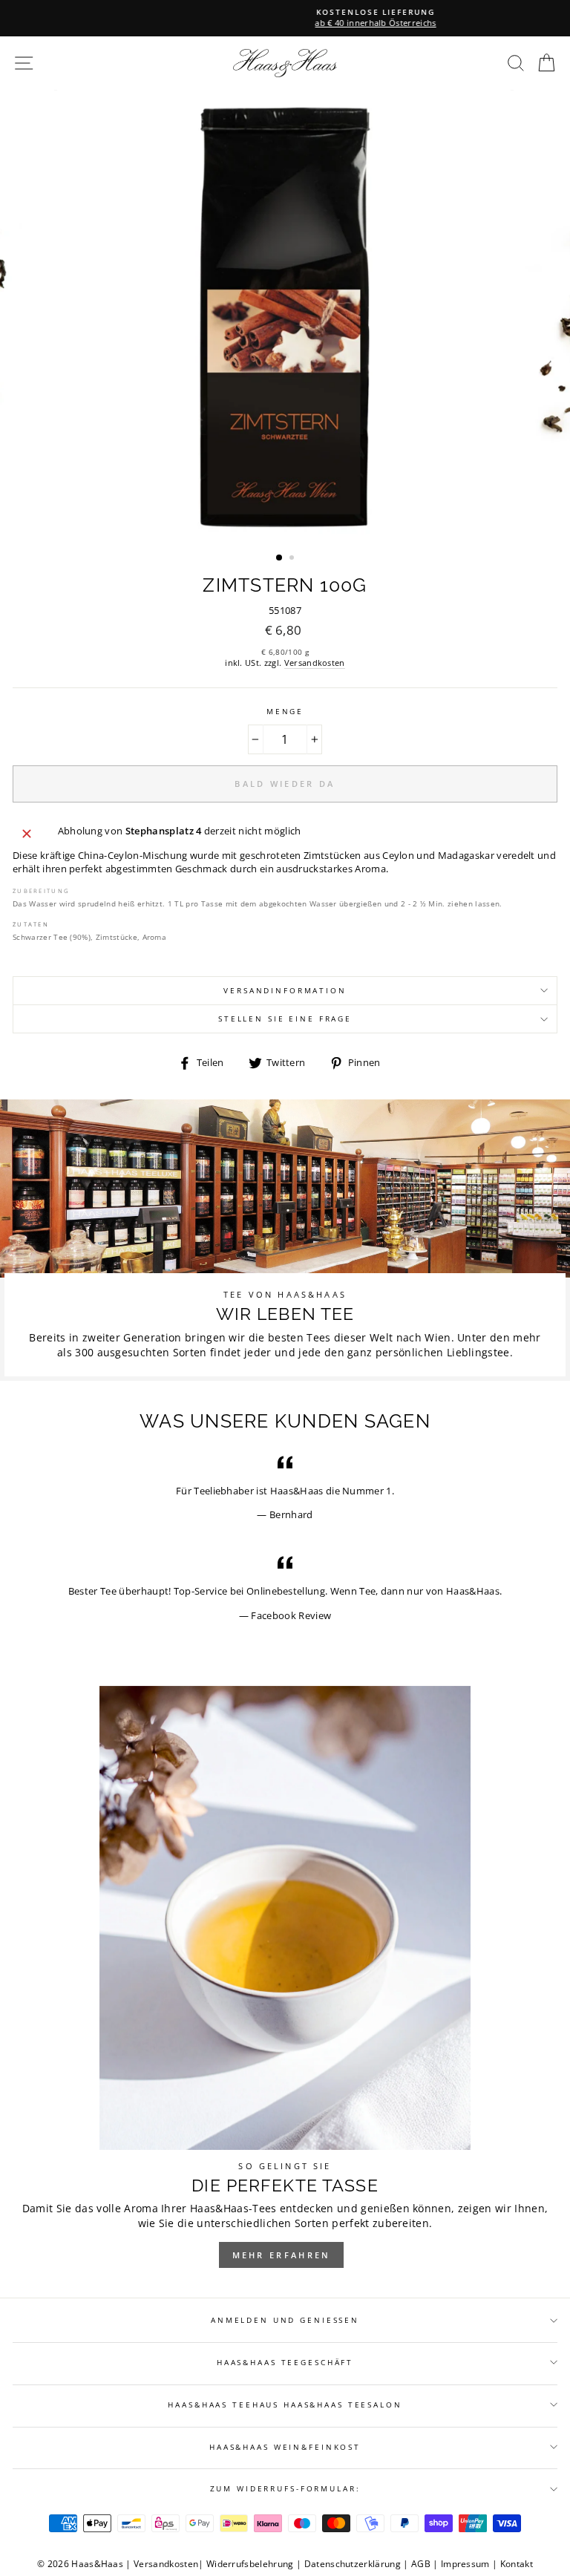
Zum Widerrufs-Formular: (285, 2489)
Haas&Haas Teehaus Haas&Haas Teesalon (285, 2405)
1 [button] (280, 558)
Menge (285, 712)
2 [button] (293, 559)
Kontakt (517, 2564)
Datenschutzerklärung (353, 2564)
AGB (421, 2564)
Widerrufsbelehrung (250, 2564)
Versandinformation (285, 991)
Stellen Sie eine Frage (285, 1019)
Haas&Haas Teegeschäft (285, 2363)
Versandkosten (315, 663)
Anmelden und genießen (285, 2320)
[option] (285, 18)
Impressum (465, 2564)
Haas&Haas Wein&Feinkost (285, 2447)
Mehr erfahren (282, 2255)
